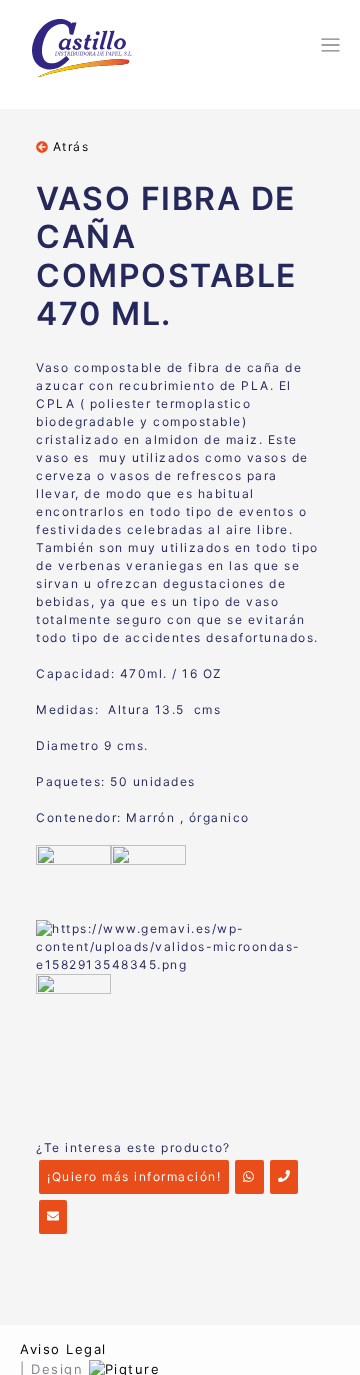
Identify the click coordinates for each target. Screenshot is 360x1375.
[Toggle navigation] (327, 45)
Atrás (68, 146)
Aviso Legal (63, 1349)
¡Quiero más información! (134, 1176)
